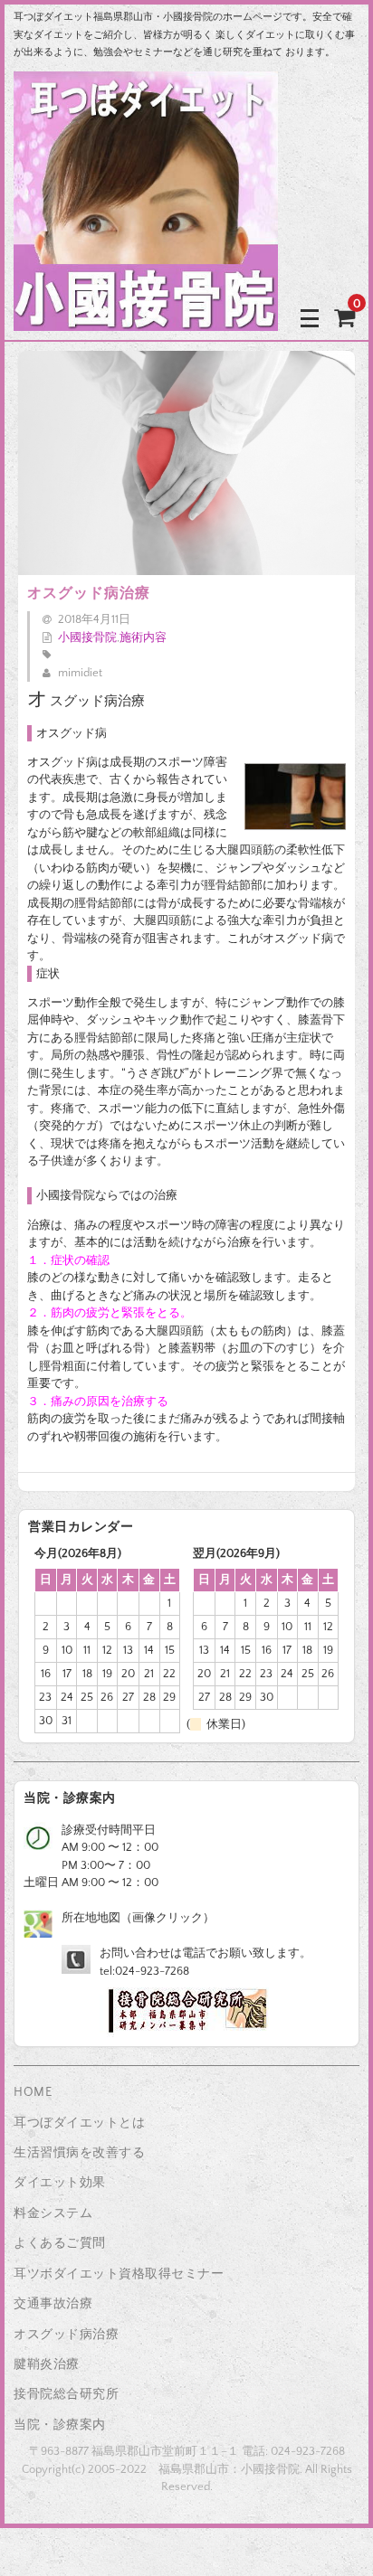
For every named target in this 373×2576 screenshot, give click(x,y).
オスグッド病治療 (66, 2335)
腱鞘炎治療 (47, 2364)
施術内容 (143, 637)
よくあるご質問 (60, 2243)
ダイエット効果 (60, 2183)
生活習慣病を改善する (79, 2153)
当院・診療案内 (60, 2425)
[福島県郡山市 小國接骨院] (146, 317)
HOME (33, 2092)
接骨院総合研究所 (66, 2394)
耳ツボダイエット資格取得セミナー (119, 2274)
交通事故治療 (53, 2304)
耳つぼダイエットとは (79, 2123)
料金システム (53, 2213)
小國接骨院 (87, 637)
